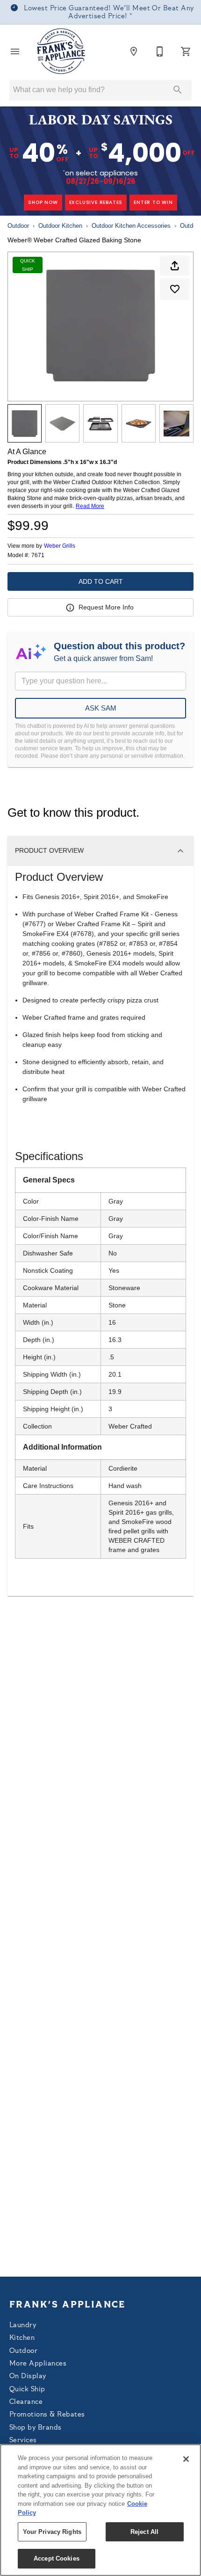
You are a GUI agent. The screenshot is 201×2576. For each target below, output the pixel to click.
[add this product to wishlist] (175, 289)
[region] (100, 2510)
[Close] (186, 2459)
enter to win (153, 202)
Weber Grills (60, 546)
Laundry (23, 2326)
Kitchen (22, 2338)
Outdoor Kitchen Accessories (131, 226)
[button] (15, 51)
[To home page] (61, 51)
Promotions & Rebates (47, 2415)
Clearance (26, 2402)
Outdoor (18, 226)
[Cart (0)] (186, 51)
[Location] (134, 51)
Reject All (144, 2532)
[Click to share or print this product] (175, 266)
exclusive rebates (96, 202)
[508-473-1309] (160, 51)
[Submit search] (178, 90)
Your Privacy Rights (52, 2532)
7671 (38, 555)
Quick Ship (27, 2390)
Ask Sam (101, 708)
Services (23, 2441)
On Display (28, 2376)
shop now (43, 202)
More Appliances (38, 2364)
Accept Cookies (57, 2558)
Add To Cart (101, 581)
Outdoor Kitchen (60, 226)
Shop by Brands (36, 2428)
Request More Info (106, 607)
